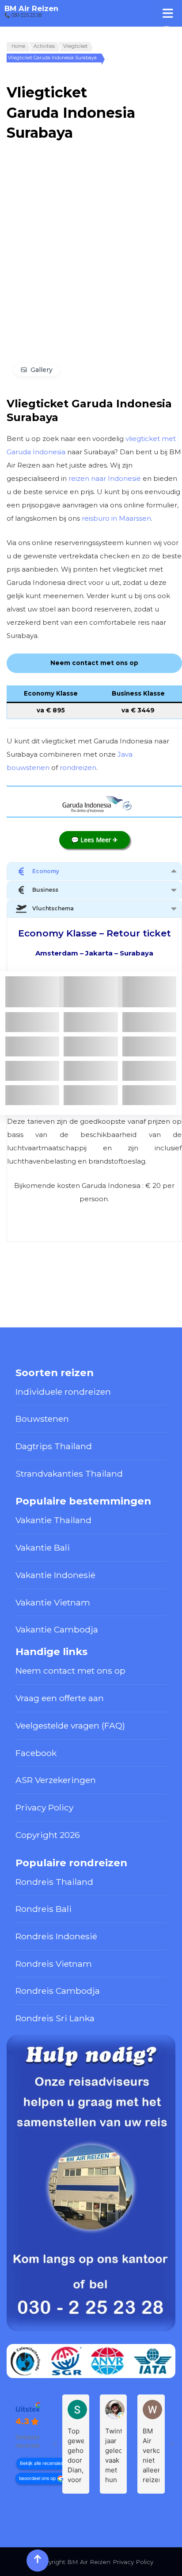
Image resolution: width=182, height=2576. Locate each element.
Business (45, 890)
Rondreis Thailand (54, 1882)
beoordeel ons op (37, 2478)
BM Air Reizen (31, 8)
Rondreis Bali (44, 1909)
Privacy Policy (44, 1807)
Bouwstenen (42, 1419)
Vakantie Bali (43, 1547)
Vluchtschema (53, 908)
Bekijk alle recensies (41, 2463)
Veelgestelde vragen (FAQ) (70, 1725)
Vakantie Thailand (53, 1520)
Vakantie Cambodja (57, 1629)
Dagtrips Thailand (54, 1446)
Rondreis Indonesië (56, 1936)
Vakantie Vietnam (53, 1602)
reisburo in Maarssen (116, 518)
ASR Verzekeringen (56, 1780)
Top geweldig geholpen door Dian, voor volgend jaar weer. (76, 2456)
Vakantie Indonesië (55, 1575)
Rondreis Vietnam (54, 1964)
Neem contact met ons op (70, 1671)
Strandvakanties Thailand (69, 1474)
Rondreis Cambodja (58, 1991)
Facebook (36, 1753)
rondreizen (78, 768)
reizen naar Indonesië (105, 478)
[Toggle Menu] (168, 13)
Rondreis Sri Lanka (55, 2018)
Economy (46, 871)
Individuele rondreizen (63, 1392)
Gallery (42, 370)
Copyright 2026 (48, 1835)
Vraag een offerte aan (60, 1698)
